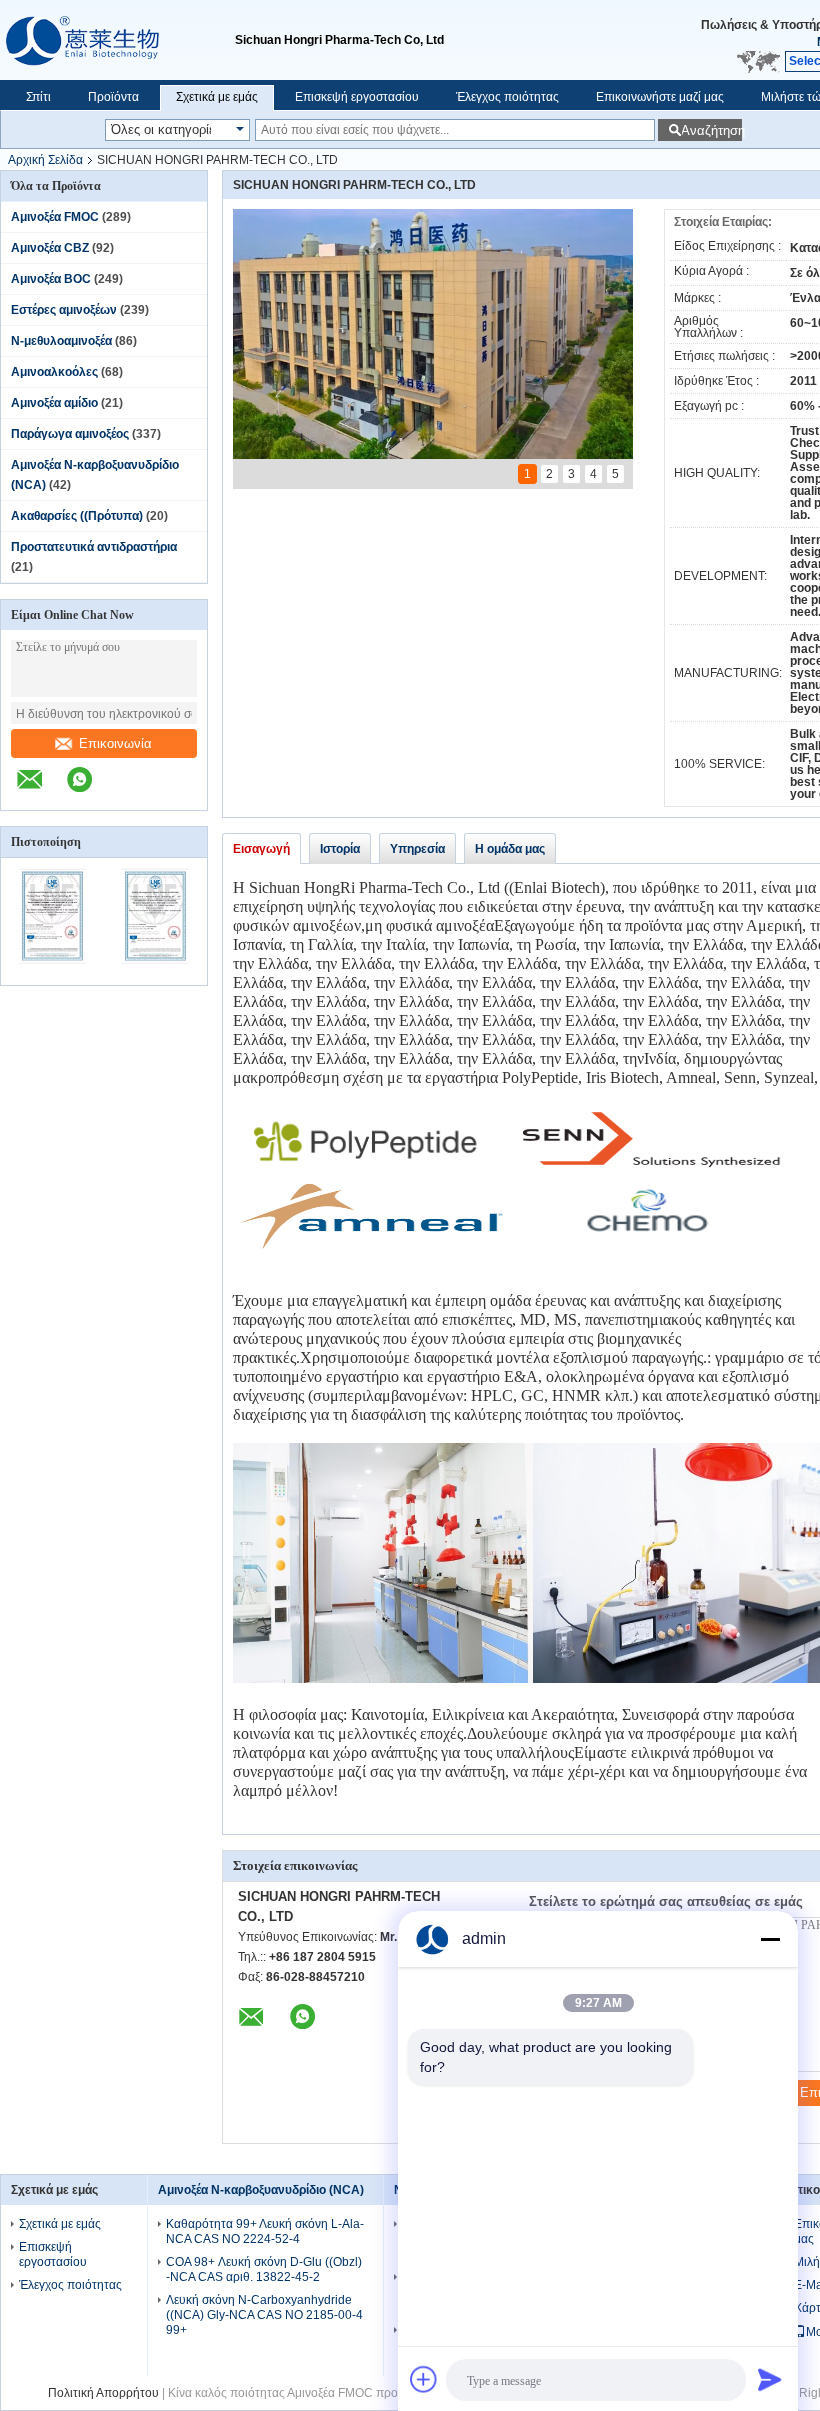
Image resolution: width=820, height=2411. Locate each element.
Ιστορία (340, 849)
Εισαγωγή (261, 849)
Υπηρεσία (417, 849)
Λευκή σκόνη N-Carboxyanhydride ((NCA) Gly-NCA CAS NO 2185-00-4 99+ (264, 2315)
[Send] (770, 2379)
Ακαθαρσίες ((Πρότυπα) (77, 516)
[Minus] (770, 1939)
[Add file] (424, 2379)
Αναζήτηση (711, 130)
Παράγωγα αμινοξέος (70, 434)
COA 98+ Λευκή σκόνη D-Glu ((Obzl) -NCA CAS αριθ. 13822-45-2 (264, 2269)
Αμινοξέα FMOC (55, 217)
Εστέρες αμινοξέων (64, 310)
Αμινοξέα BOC (51, 279)
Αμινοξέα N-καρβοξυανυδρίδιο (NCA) (261, 2190)
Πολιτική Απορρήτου (103, 2393)
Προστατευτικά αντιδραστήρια (94, 547)
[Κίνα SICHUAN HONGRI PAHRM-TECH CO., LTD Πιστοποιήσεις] (52, 972)
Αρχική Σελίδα (45, 160)
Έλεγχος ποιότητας (507, 97)
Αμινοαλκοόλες (54, 372)
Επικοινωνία (115, 743)
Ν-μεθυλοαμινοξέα (61, 341)
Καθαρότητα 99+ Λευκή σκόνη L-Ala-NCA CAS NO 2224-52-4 (265, 2231)
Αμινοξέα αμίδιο (54, 403)
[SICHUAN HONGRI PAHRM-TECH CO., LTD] (117, 40)
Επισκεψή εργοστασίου (357, 97)
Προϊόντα (113, 97)
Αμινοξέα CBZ (50, 248)
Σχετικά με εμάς (217, 97)
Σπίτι (38, 97)
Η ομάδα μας (510, 849)
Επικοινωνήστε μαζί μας (660, 97)
